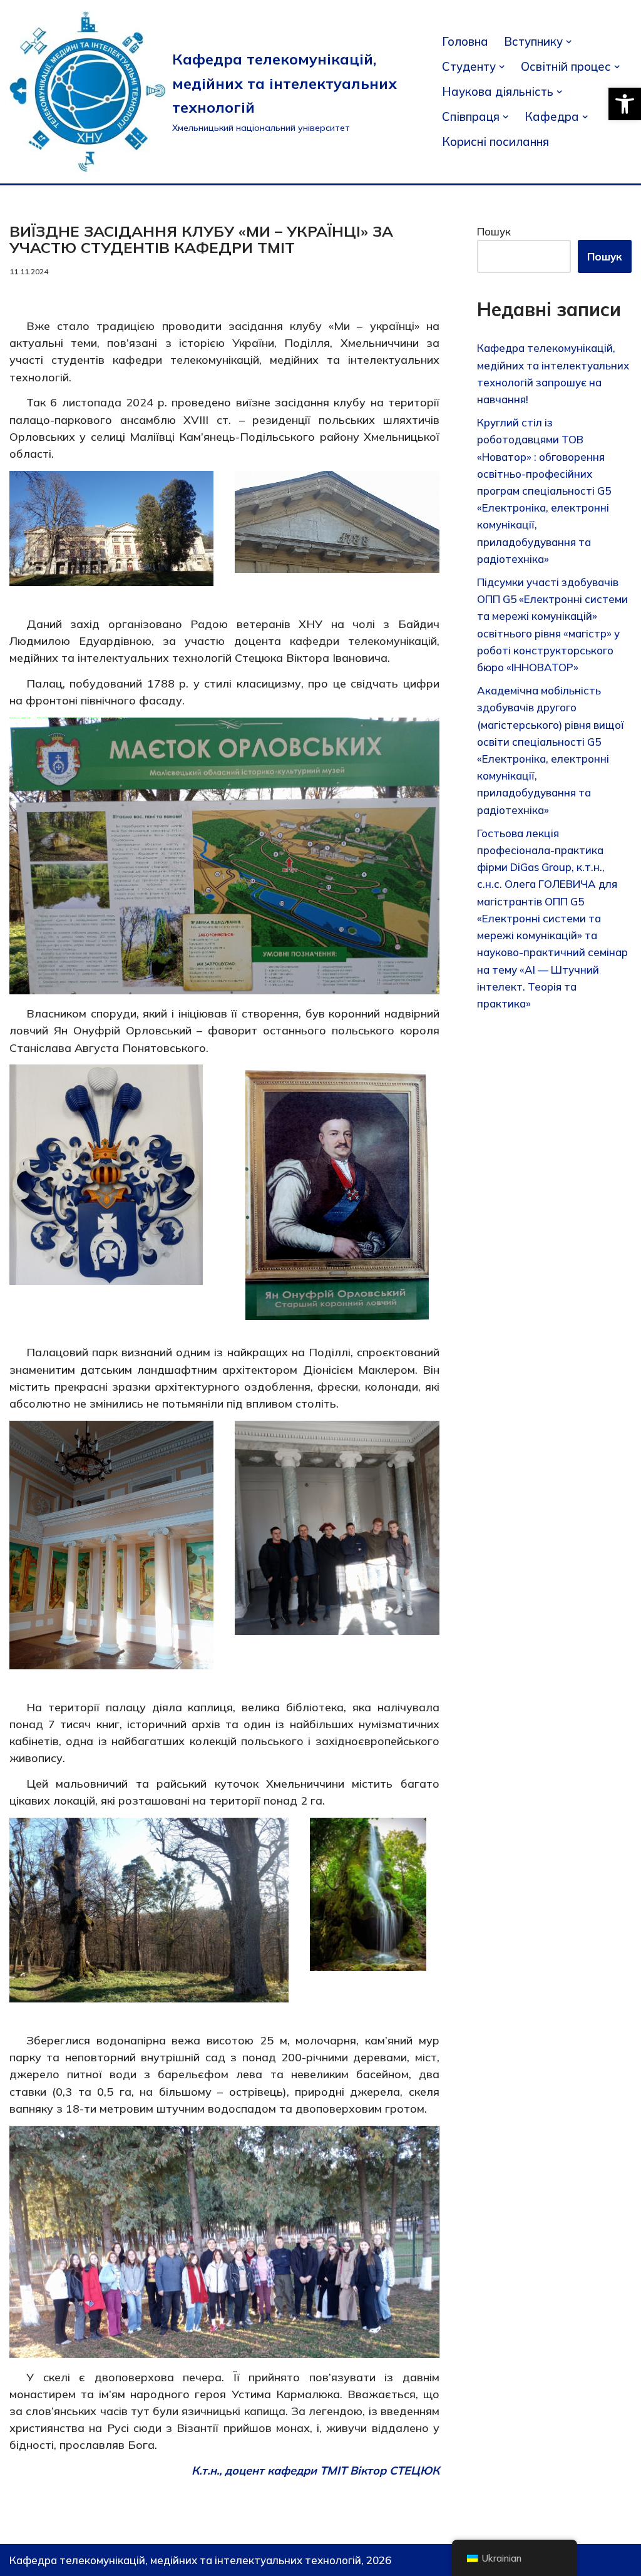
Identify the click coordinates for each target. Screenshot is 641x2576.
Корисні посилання (495, 142)
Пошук (494, 231)
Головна (465, 41)
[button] (625, 104)
